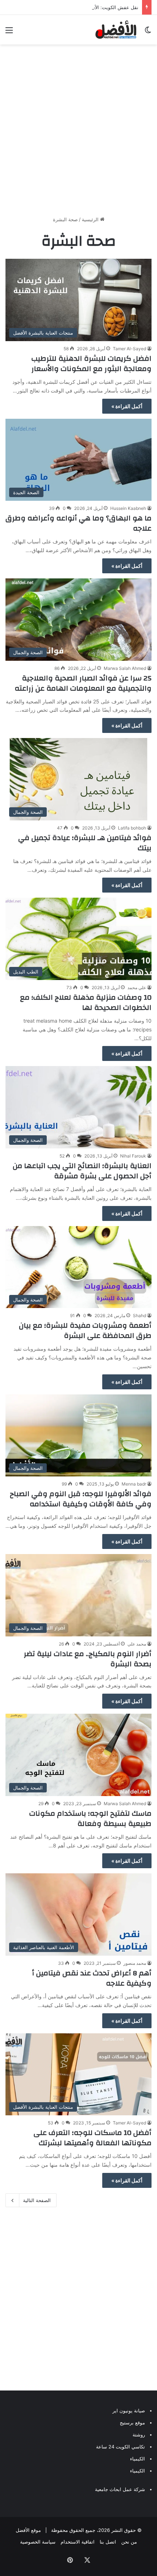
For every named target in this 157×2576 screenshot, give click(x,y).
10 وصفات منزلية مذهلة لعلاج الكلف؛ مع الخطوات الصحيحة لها (86, 1002)
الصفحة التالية (37, 2200)
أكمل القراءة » (127, 406)
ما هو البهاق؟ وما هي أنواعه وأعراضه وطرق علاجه (78, 523)
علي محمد (137, 988)
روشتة (139, 2435)
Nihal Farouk (133, 1156)
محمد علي (137, 1644)
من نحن (129, 2542)
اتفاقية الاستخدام (78, 2542)
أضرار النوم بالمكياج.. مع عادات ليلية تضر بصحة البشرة (88, 1659)
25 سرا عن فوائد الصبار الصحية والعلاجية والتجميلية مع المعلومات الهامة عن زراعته (83, 683)
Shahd (139, 1316)
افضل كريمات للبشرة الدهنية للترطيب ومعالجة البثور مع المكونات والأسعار (91, 364)
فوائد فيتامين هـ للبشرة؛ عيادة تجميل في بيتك (85, 843)
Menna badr (134, 1484)
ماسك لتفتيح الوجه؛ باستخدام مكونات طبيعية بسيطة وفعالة (90, 1818)
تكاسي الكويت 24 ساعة (120, 2447)
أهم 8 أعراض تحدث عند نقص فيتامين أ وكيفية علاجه (92, 1978)
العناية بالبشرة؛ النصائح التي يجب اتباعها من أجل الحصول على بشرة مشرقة (82, 1171)
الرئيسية (91, 219)
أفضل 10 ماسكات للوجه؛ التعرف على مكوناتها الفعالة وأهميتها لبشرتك (93, 2138)
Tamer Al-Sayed (129, 349)
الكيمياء (137, 2459)
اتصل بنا (108, 2542)
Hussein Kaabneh (128, 508)
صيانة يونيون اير (129, 2411)
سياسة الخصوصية (38, 2542)
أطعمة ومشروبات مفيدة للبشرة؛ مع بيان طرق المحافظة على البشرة (85, 1330)
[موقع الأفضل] (116, 30)
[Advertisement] (78, 130)
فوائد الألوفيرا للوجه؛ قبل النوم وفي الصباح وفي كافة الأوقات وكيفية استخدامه (81, 1499)
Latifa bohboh (132, 828)
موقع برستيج (132, 2423)
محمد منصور (135, 1963)
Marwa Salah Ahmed (125, 668)
